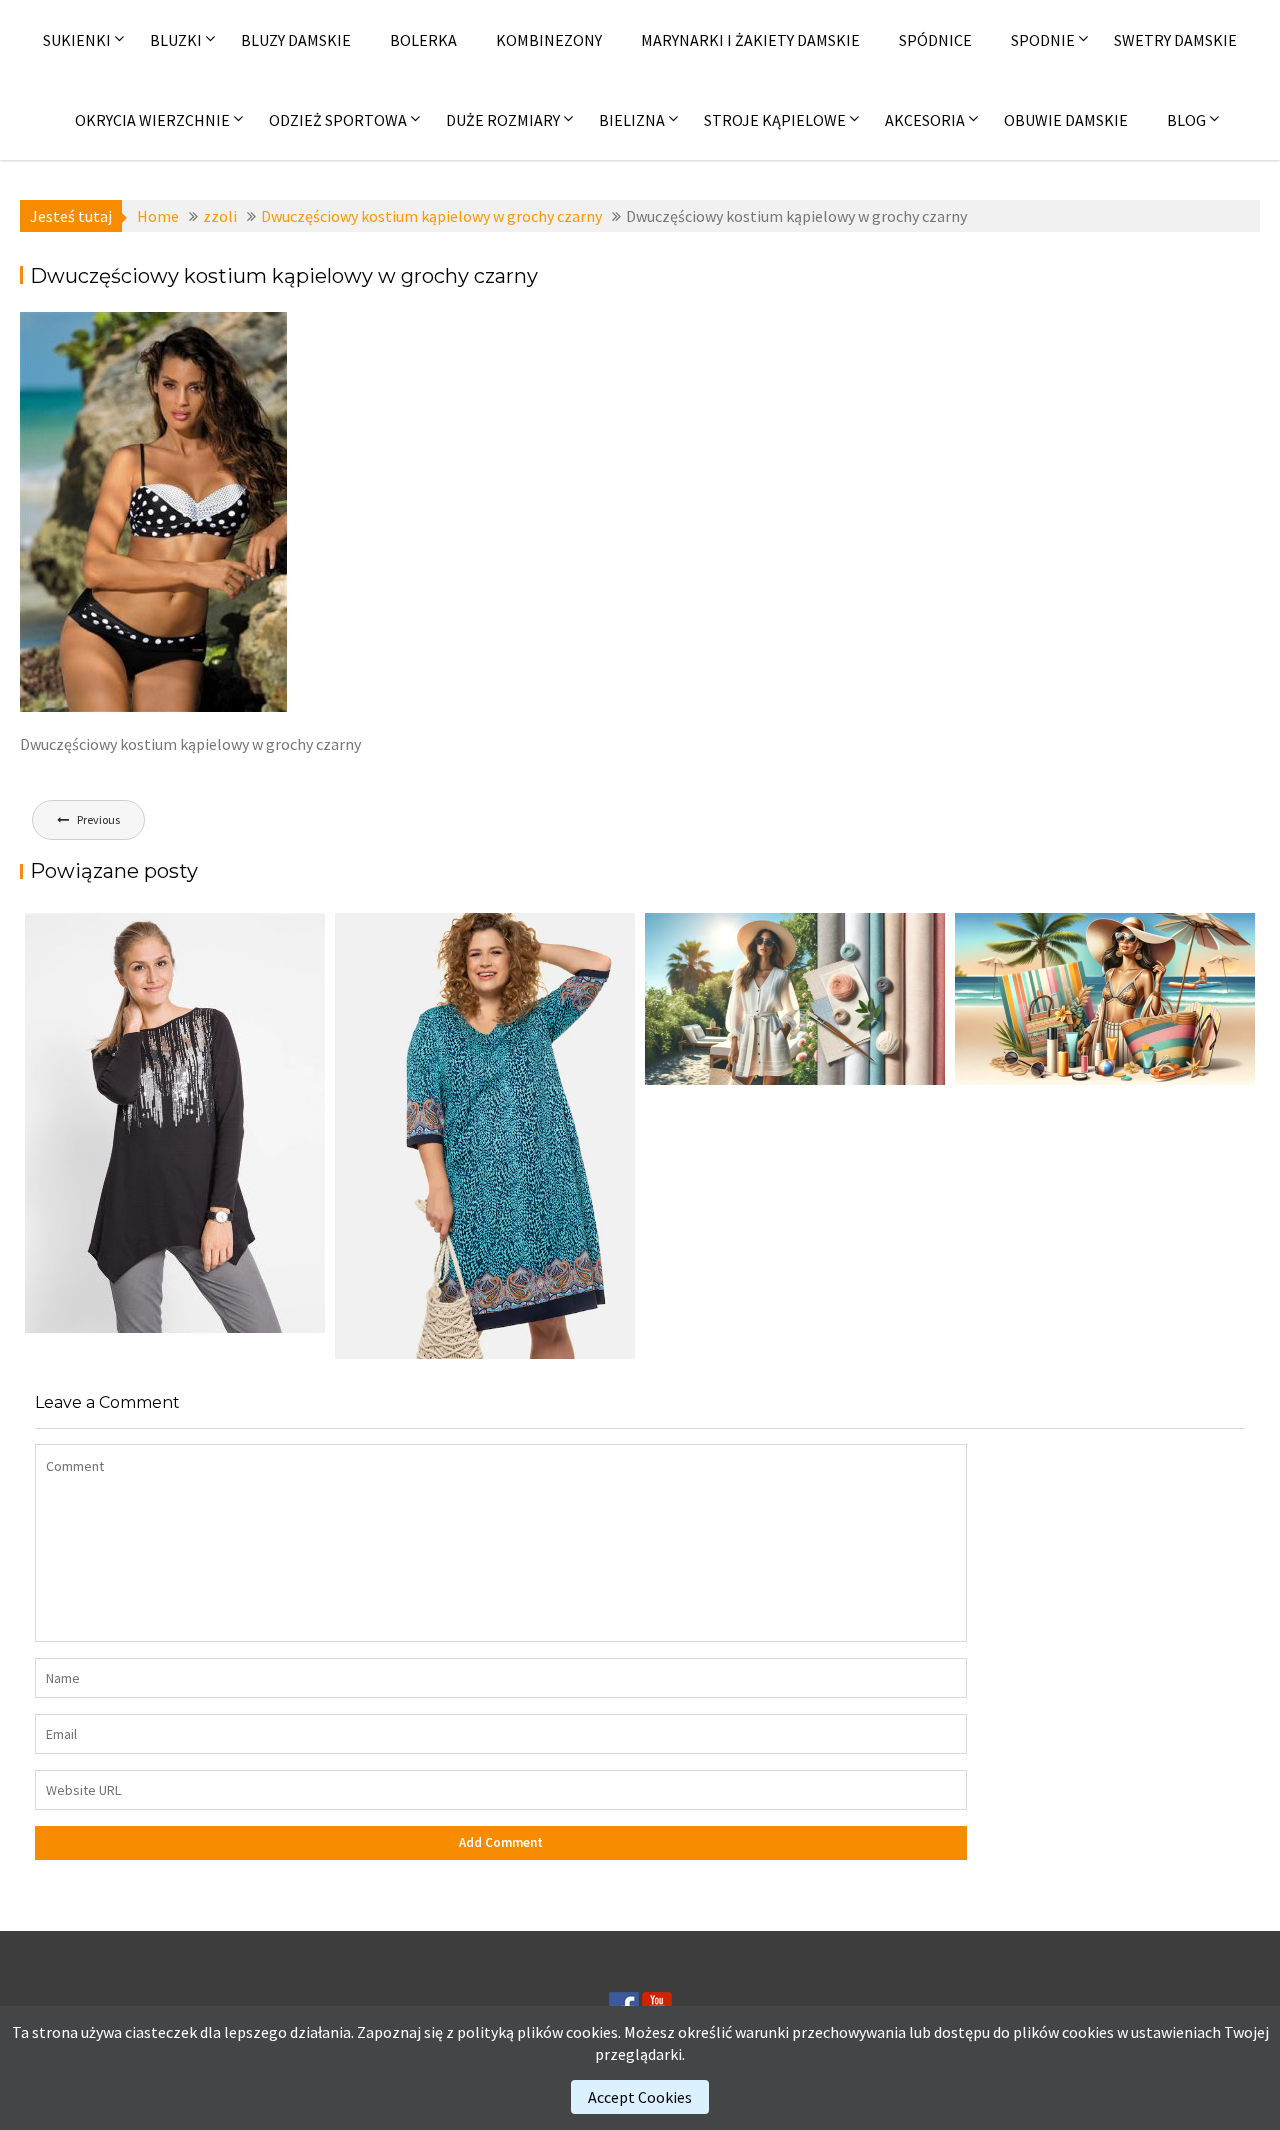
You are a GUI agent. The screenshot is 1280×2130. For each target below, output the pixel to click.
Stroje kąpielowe (775, 120)
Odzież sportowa (338, 120)
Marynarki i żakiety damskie (750, 40)
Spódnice (935, 40)
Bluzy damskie (296, 40)
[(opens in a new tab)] (485, 1136)
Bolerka (423, 40)
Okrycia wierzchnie (152, 120)
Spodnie (1043, 40)
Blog (1186, 120)
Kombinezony (549, 40)
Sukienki (77, 40)
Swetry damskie (1175, 40)
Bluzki (176, 40)
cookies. (593, 2032)
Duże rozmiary (503, 120)
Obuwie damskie (1066, 120)
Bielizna (632, 120)
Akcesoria (925, 120)
